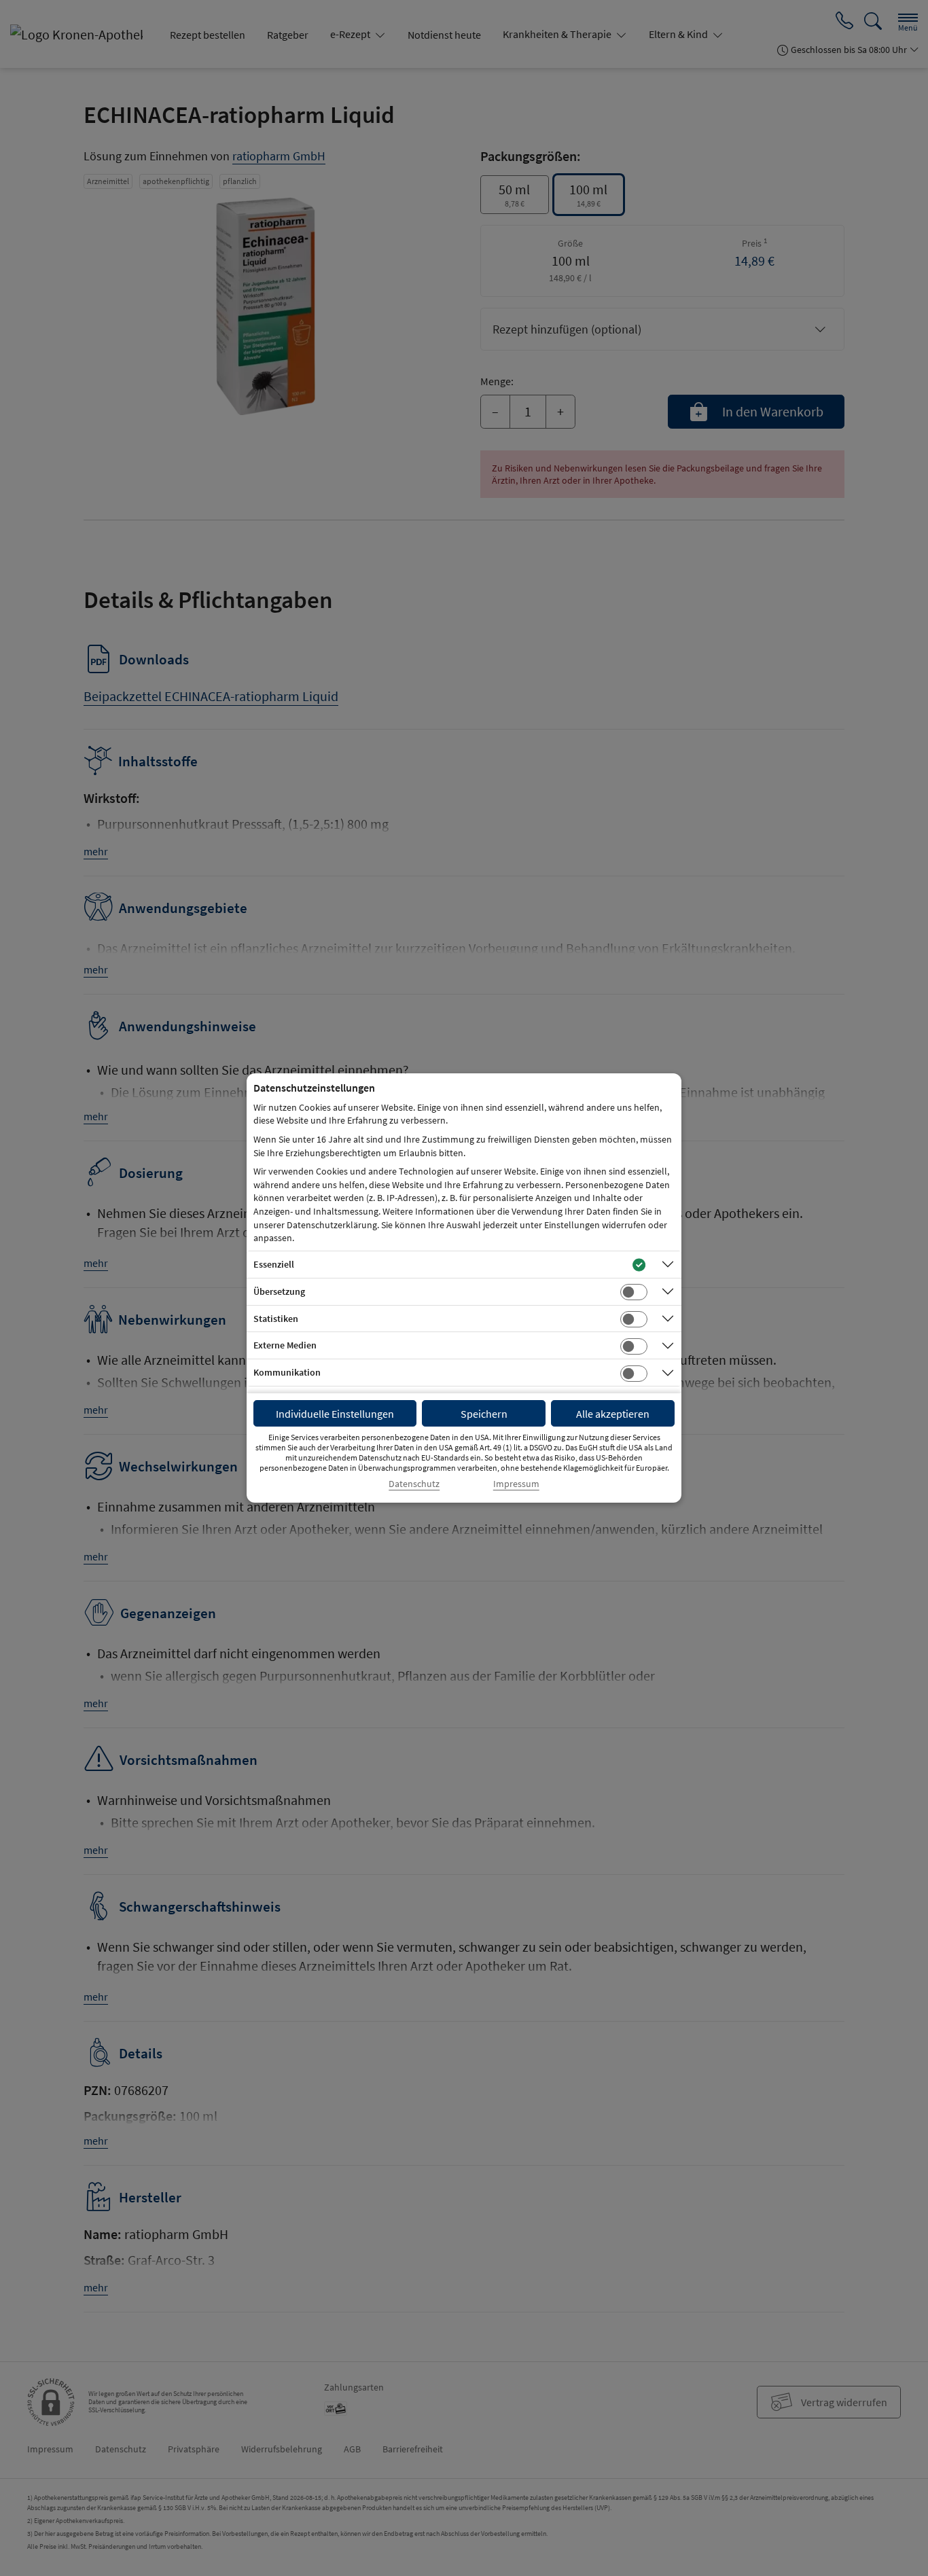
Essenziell (274, 1264)
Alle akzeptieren (613, 1414)
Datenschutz (414, 1484)
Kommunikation (287, 1372)
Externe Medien (285, 1345)
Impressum (516, 1484)
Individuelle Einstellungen (335, 1414)
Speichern (484, 1414)
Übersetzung (279, 1291)
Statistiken (276, 1319)
